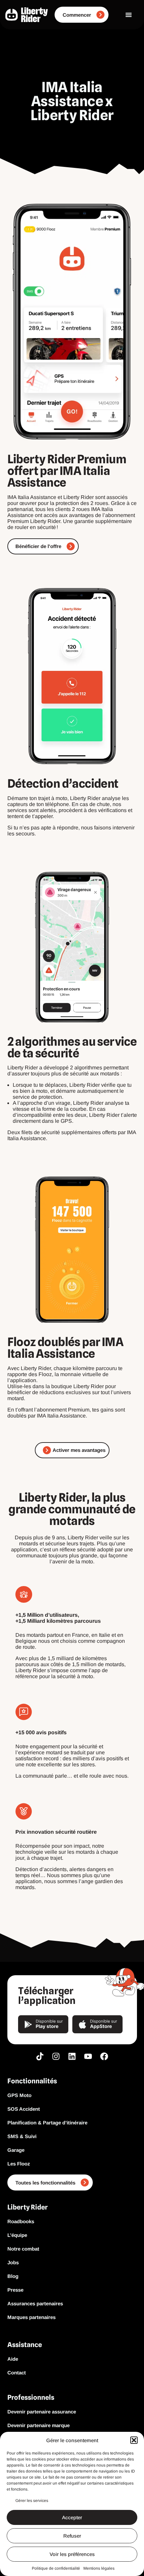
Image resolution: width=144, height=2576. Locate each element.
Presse (15, 2290)
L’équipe (17, 2235)
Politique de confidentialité (56, 2568)
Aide (13, 2359)
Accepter (72, 2517)
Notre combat (23, 2249)
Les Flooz (19, 2164)
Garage (16, 2150)
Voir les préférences (72, 2554)
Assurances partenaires (35, 2303)
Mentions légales (99, 2568)
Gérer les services (32, 2501)
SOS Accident (24, 2109)
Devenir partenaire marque (39, 2425)
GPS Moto (19, 2095)
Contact (17, 2373)
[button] (134, 2440)
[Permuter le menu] (129, 15)
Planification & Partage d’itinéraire (47, 2123)
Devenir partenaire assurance (42, 2412)
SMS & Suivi (22, 2136)
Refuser (72, 2536)
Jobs (13, 2262)
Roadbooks (21, 2221)
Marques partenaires (31, 2317)
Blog (13, 2276)
